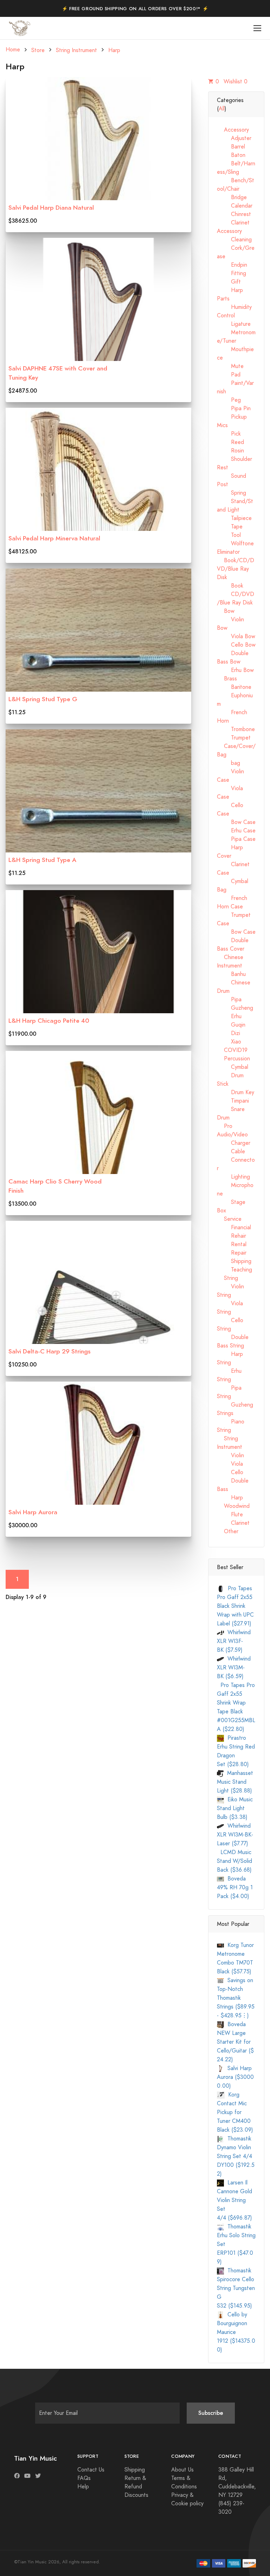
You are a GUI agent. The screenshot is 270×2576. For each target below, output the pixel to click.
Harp (114, 50)
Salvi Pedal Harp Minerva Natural (54, 538)
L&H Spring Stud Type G (43, 699)
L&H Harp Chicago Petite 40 (49, 1021)
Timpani (233, 1101)
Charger (234, 1143)
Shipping (234, 1261)
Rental (232, 1244)
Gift (229, 282)
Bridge (232, 197)
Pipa (229, 1000)
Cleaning (234, 240)
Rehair (232, 1236)
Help (83, 2487)
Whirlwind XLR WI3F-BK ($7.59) (234, 1641)
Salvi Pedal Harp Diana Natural (51, 208)
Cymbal (233, 1067)
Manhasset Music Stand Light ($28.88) (235, 1782)
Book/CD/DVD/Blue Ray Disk (236, 569)
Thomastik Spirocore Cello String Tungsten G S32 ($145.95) (236, 2288)
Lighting (233, 1177)
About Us (182, 2470)
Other (228, 1531)
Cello (230, 1472)
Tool (229, 535)
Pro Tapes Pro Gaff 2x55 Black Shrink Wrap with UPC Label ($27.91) (235, 1606)
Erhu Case (236, 831)
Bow (226, 611)
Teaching (234, 1270)
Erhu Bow (235, 670)
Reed (230, 442)
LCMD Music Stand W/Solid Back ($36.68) (234, 1861)
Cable (231, 1151)
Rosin (230, 451)
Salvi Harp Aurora (33, 1512)
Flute (230, 1515)
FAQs (84, 2478)
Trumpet (234, 738)
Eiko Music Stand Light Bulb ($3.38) (235, 1808)
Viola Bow (236, 636)
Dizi (229, 1033)
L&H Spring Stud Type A (42, 860)
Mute (230, 366)
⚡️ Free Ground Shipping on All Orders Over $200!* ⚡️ (135, 9)
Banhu (231, 974)
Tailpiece (234, 518)
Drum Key (236, 1092)
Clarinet (233, 1523)
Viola (230, 1464)
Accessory (233, 130)
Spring (232, 493)
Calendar (235, 206)
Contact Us (91, 2470)
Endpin (232, 265)
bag (229, 763)
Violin (230, 1455)
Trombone (236, 729)
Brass (227, 679)
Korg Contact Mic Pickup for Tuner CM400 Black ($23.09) (235, 2112)
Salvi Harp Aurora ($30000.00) (235, 2077)
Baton (231, 155)
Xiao (229, 1042)
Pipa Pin (234, 408)
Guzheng (235, 1008)
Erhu (229, 1016)
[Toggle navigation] (258, 28)
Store (38, 50)
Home (13, 50)
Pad (229, 375)
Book (230, 586)
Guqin (231, 1025)
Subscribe (211, 2413)
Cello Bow (236, 645)
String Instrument (76, 50)
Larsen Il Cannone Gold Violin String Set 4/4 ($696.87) (234, 2200)
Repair (232, 1253)
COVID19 (232, 1050)
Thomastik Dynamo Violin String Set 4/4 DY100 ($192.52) (236, 2156)
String (227, 1278)
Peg (229, 400)
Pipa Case (236, 839)
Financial (234, 1227)
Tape (230, 527)
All (222, 109)
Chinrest (234, 214)
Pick (229, 434)
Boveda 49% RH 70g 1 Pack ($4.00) (235, 1887)
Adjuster (234, 138)
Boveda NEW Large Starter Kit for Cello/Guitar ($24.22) (235, 2042)
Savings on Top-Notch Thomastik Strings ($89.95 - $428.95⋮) (236, 1998)
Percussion (233, 1059)
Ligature (234, 324)
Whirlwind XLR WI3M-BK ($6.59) (234, 1668)
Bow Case (236, 822)
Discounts (136, 2495)
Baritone (234, 687)
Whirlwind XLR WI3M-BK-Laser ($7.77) (235, 1835)
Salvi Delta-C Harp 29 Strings (50, 1351)
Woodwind (233, 1506)
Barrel (231, 147)
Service (229, 1219)
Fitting (232, 273)
